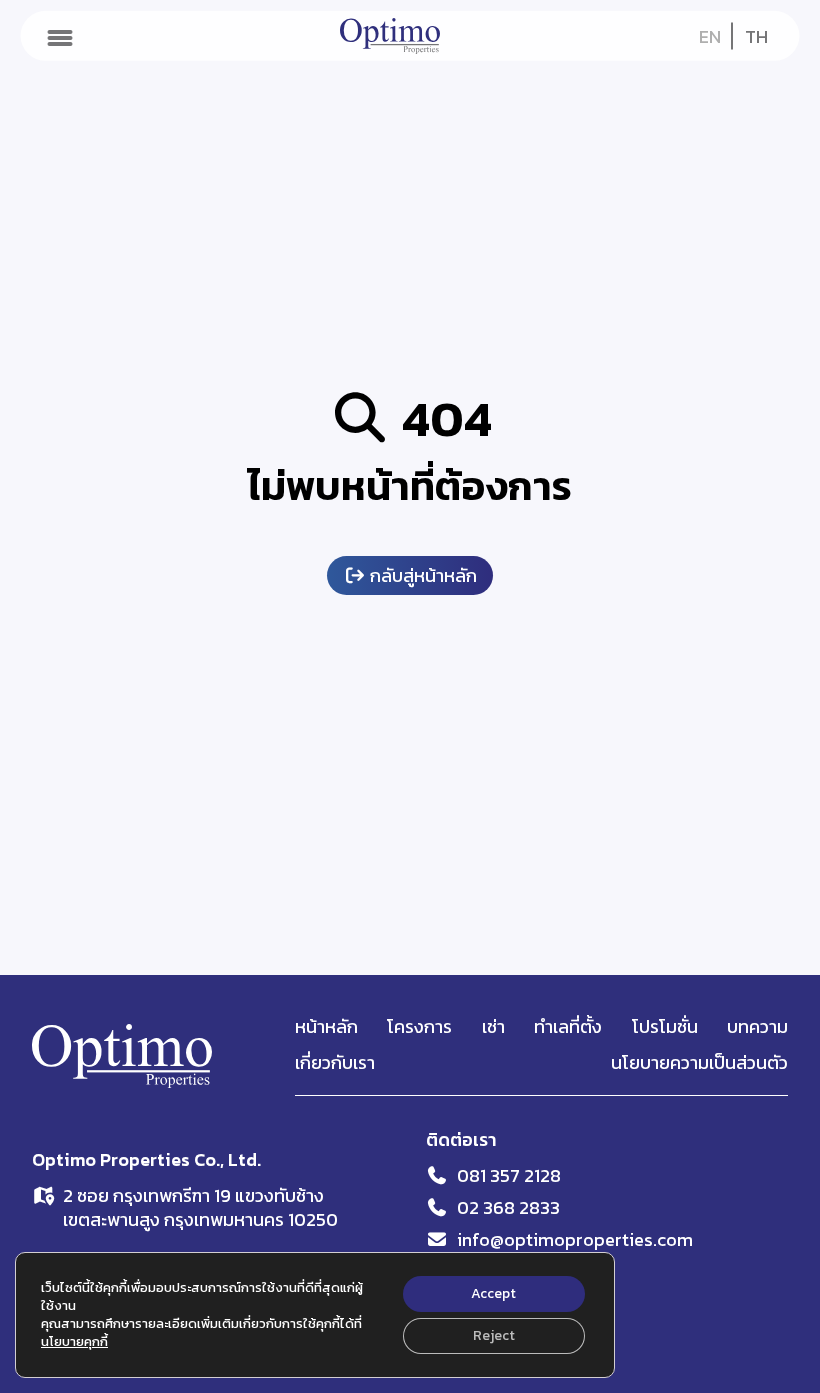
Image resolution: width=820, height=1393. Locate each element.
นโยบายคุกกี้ (74, 1341)
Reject (494, 1335)
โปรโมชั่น (665, 1026)
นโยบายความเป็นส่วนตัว (699, 1062)
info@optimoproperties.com (575, 1239)
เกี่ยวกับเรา (335, 1062)
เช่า (493, 1026)
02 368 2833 (508, 1207)
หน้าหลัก (326, 1026)
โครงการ (419, 1026)
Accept (493, 1293)
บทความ (757, 1026)
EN (710, 36)
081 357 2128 (509, 1175)
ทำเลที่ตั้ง (568, 1026)
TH (756, 36)
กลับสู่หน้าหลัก (421, 575)
